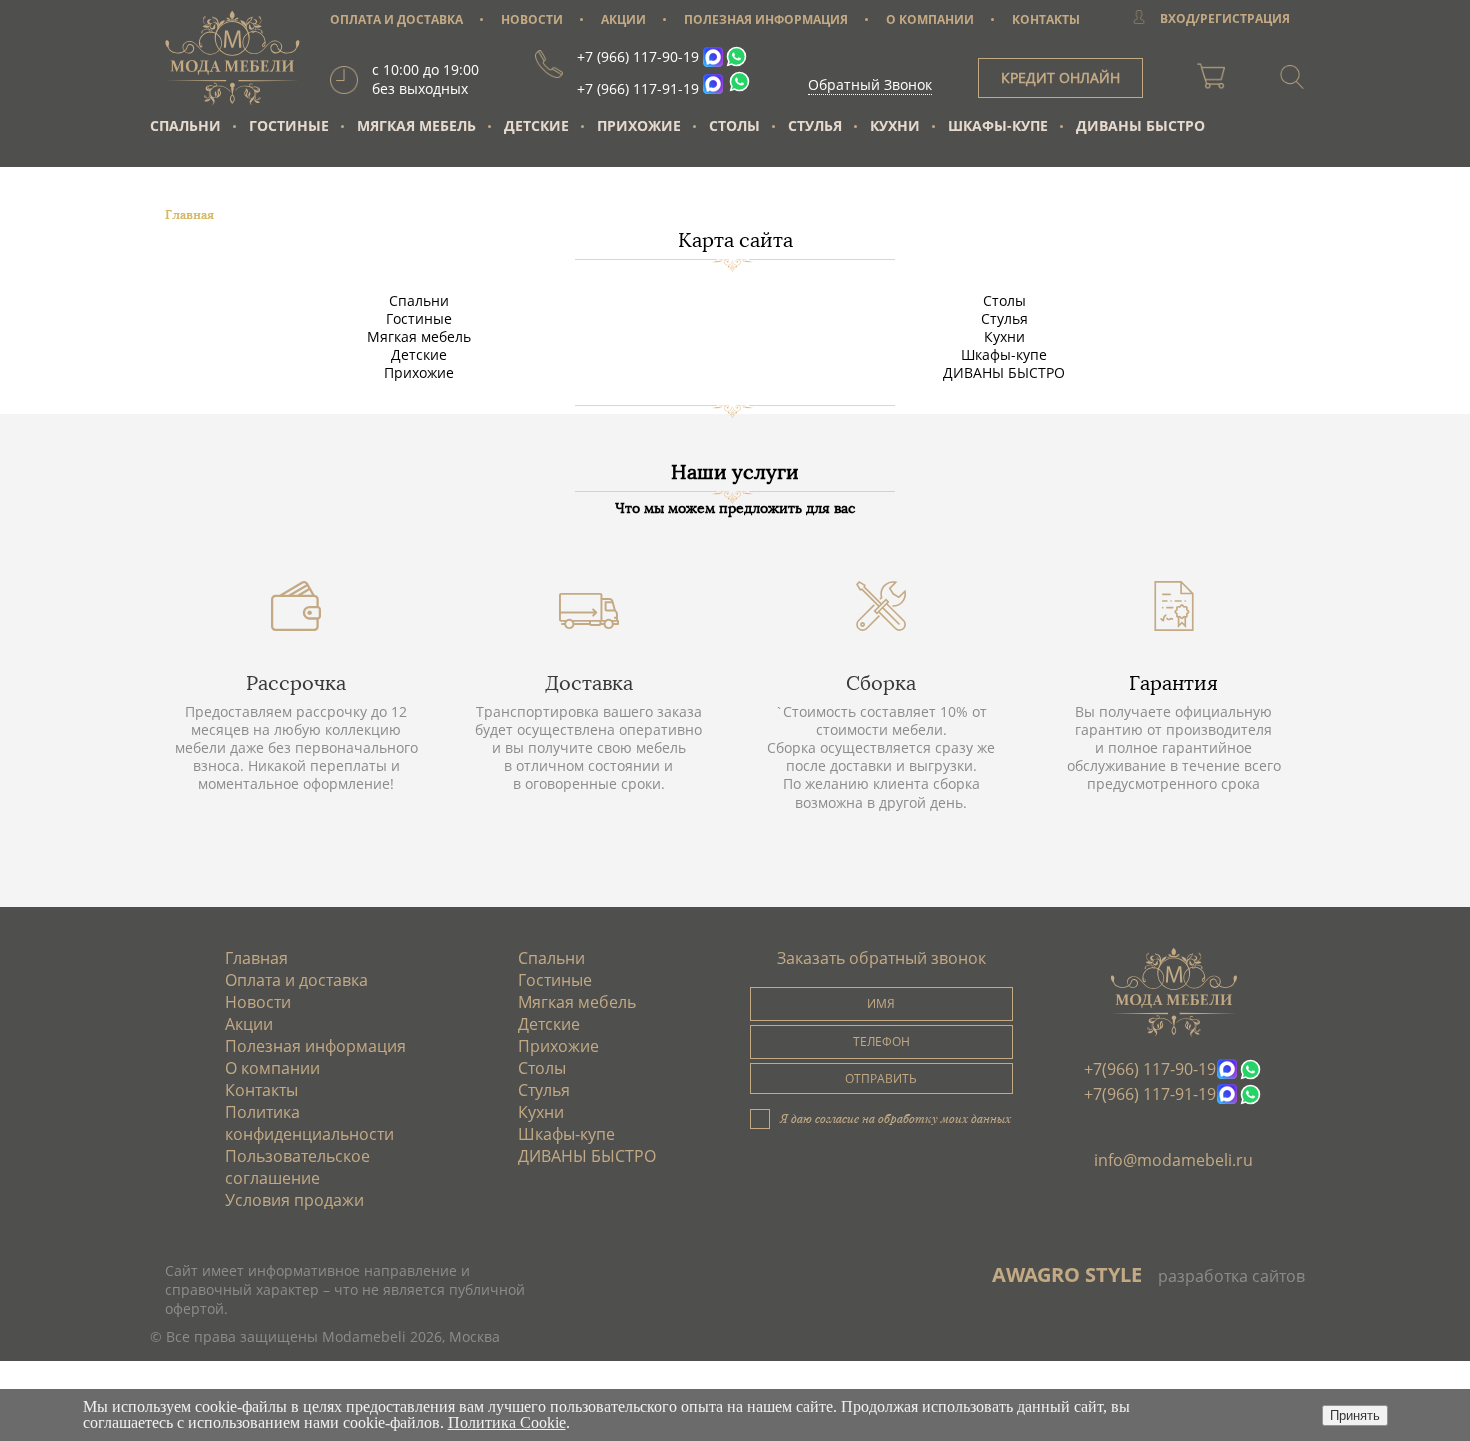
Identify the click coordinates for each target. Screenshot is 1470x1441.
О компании (272, 1068)
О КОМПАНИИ (930, 19)
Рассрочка (296, 683)
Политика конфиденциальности (309, 1123)
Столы (734, 125)
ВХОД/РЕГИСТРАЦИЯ (1225, 18)
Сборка (881, 683)
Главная (256, 958)
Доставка (589, 683)
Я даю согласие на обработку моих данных (895, 1118)
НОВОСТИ (532, 19)
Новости (258, 1002)
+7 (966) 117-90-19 (638, 56)
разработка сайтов (1231, 1276)
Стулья (815, 125)
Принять (1355, 1415)
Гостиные (289, 125)
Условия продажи (294, 1200)
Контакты (261, 1090)
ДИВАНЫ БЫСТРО (1140, 125)
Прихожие (639, 125)
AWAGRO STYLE (1067, 1274)
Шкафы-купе (998, 125)
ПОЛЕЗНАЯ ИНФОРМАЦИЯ (766, 19)
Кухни (895, 125)
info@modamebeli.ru (1173, 1160)
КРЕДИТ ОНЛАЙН (1060, 77)
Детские (536, 125)
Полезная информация (315, 1046)
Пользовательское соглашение (297, 1167)
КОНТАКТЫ (1046, 19)
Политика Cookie (507, 1422)
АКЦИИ (623, 19)
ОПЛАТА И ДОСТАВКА (396, 19)
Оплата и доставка (296, 980)
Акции (249, 1024)
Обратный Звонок (870, 84)
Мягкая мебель (416, 125)
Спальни (185, 125)
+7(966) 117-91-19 (1150, 1094)
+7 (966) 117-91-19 (638, 88)
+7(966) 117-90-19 (1150, 1069)
